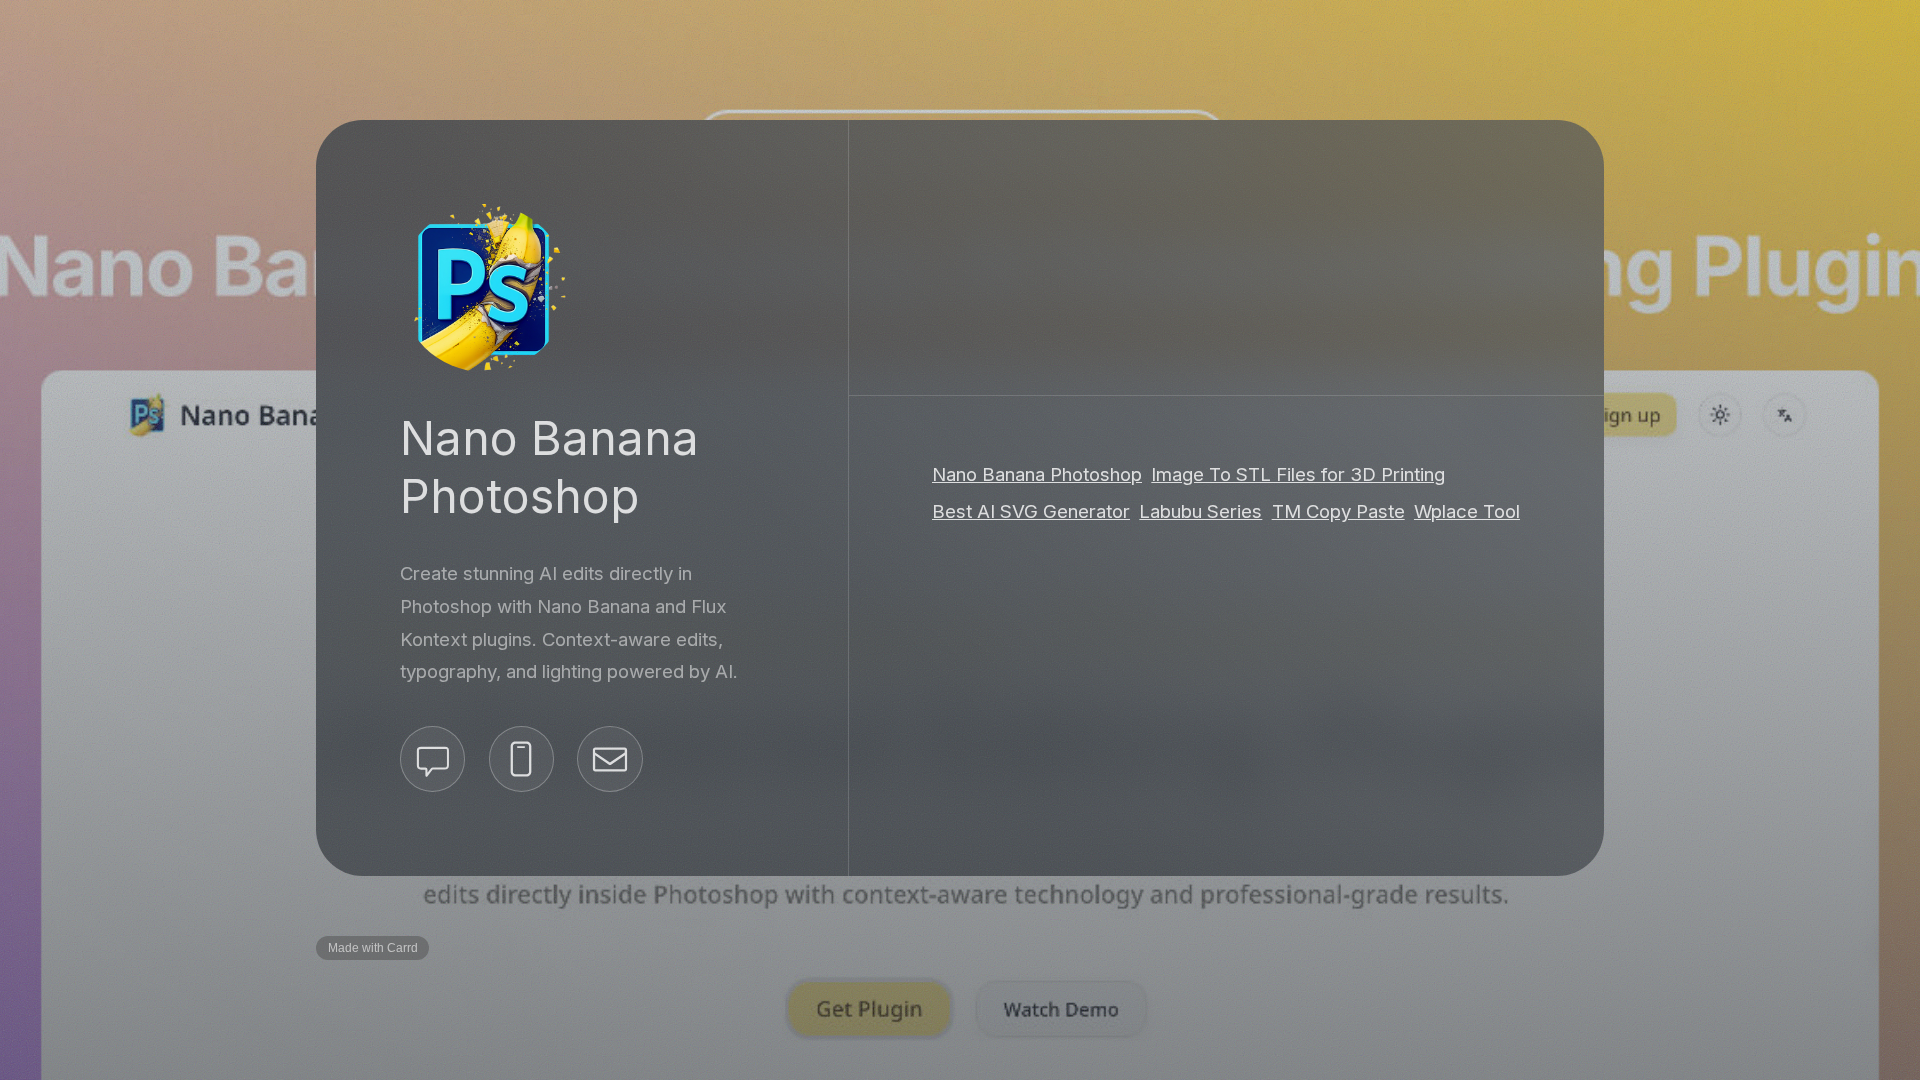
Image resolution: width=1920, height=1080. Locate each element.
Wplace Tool (1467, 511)
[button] (432, 758)
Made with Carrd (373, 948)
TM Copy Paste (1338, 511)
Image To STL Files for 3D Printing (1298, 473)
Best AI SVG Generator (1031, 511)
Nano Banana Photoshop (1037, 473)
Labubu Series (1200, 511)
